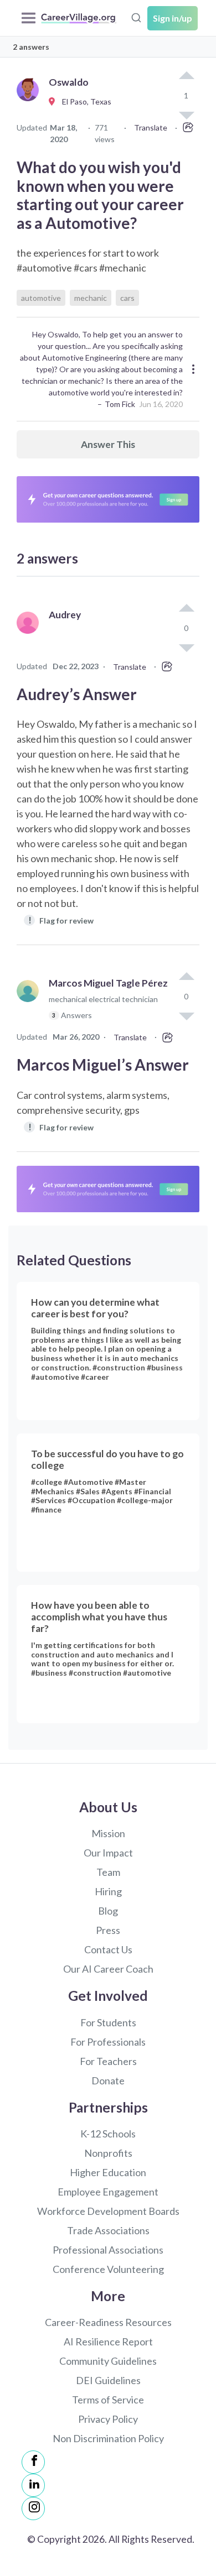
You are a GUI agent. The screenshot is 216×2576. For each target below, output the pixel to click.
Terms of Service (108, 2400)
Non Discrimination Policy (108, 2438)
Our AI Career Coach (108, 1969)
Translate (151, 127)
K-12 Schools (108, 2134)
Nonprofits (108, 2153)
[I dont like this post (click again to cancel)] (186, 647)
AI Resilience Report (108, 2342)
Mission (108, 1833)
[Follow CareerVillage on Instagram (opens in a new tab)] (33, 2509)
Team (108, 1872)
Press (108, 1930)
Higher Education (108, 2172)
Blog (108, 1911)
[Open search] (136, 17)
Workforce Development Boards (108, 2211)
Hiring (108, 1891)
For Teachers (108, 2061)
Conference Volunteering (108, 2269)
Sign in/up (173, 18)
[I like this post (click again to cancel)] (186, 76)
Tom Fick (120, 404)
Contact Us (108, 1949)
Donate (108, 2080)
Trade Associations (108, 2230)
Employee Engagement (108, 2192)
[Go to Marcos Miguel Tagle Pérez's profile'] (30, 1004)
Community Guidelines (108, 2361)
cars (127, 298)
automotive (41, 298)
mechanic (91, 298)
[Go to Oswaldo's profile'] (30, 102)
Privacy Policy (108, 2419)
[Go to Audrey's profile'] (30, 635)
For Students (108, 2022)
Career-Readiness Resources (108, 2322)
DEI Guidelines (108, 2380)
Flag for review (61, 920)
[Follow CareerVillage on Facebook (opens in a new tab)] (33, 2462)
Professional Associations (108, 2250)
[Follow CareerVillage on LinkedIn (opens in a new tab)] (33, 2485)
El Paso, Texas (84, 101)
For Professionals (108, 2042)
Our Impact (108, 1853)
